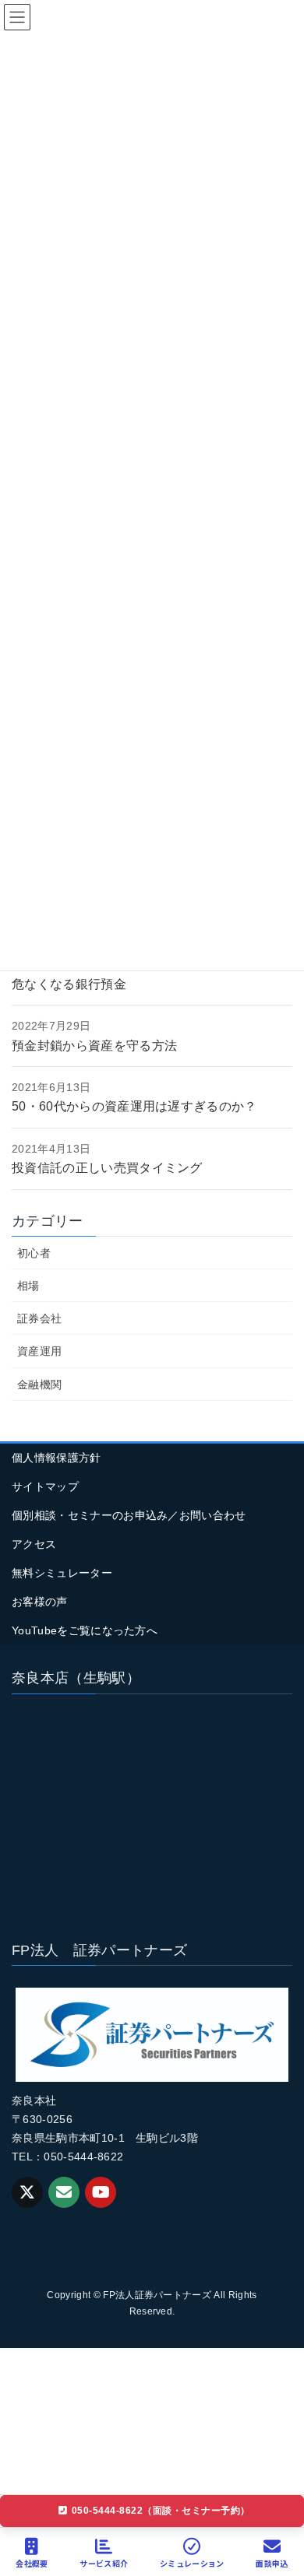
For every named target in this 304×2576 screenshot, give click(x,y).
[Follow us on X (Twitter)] (27, 2192)
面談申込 (272, 2563)
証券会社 (39, 1318)
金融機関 (39, 1385)
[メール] (64, 2192)
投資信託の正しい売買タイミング (107, 1168)
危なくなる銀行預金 (69, 984)
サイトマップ (45, 1486)
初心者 (34, 1253)
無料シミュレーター (62, 1573)
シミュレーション (192, 2563)
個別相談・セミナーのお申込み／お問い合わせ (129, 1515)
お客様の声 (40, 1602)
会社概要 (32, 2563)
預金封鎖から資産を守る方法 (94, 1046)
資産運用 (39, 1351)
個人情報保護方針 (57, 1458)
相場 (28, 1286)
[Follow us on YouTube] (101, 2192)
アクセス (34, 1544)
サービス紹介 (104, 2563)
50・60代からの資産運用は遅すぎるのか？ (134, 1106)
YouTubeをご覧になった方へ (85, 1630)
